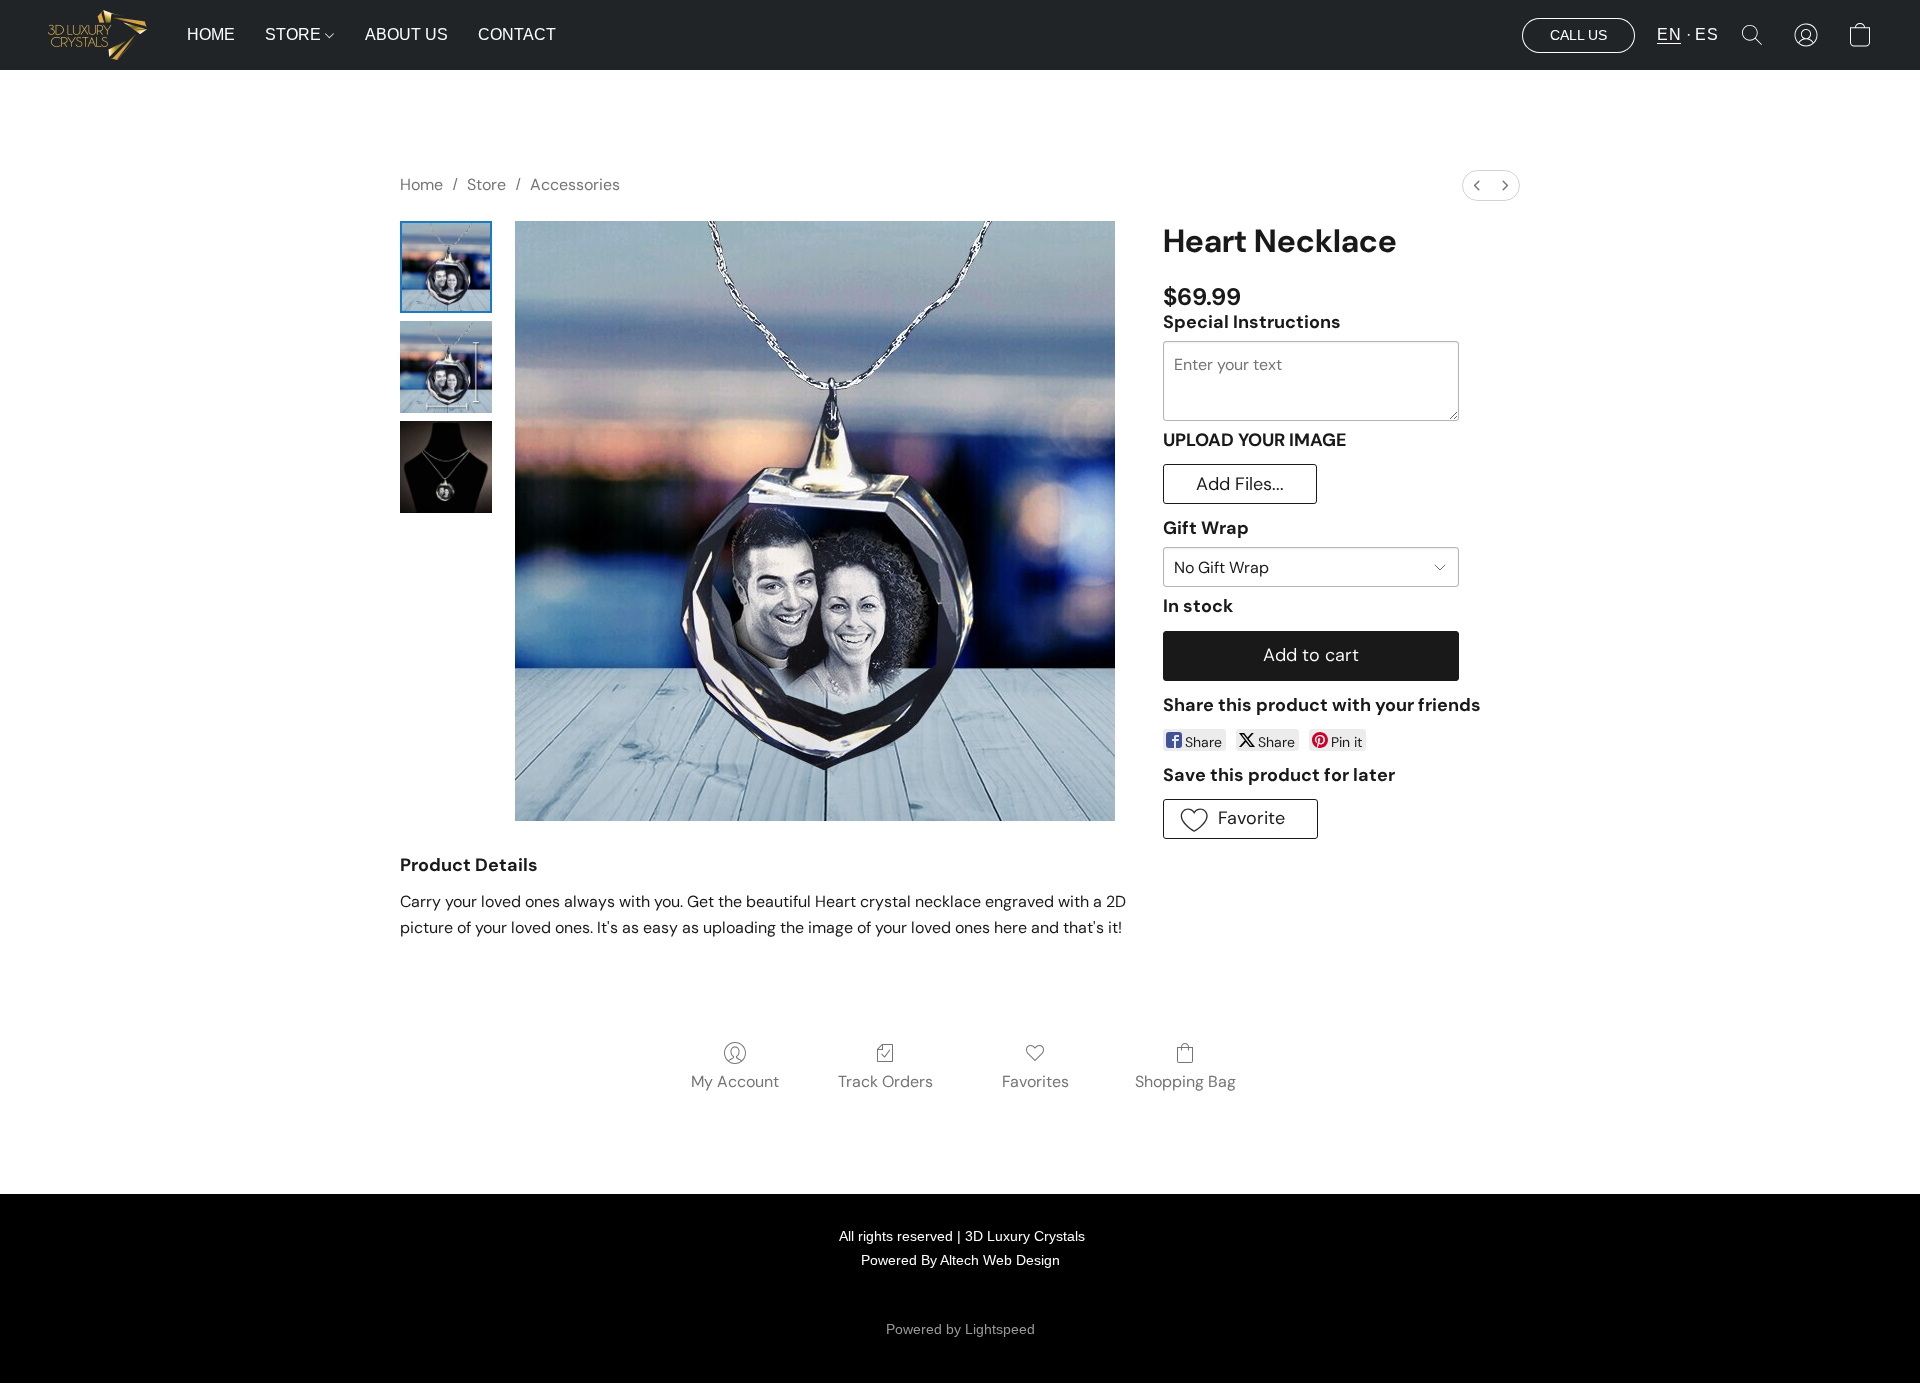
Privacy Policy (983, 1297)
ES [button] (1706, 34)
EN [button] (1669, 34)
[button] (97, 35)
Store (486, 184)
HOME (211, 34)
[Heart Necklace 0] (446, 267)
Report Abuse (1078, 1297)
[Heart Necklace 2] (446, 467)
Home (421, 184)
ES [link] (916, 1297)
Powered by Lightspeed (960, 1329)
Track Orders (885, 1081)
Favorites (1035, 1081)
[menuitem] (1477, 185)
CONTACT (517, 34)
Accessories (575, 184)
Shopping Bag (1185, 1081)
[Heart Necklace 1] (446, 367)
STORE (295, 34)
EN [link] (889, 1297)
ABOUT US (406, 34)
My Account (735, 1081)
